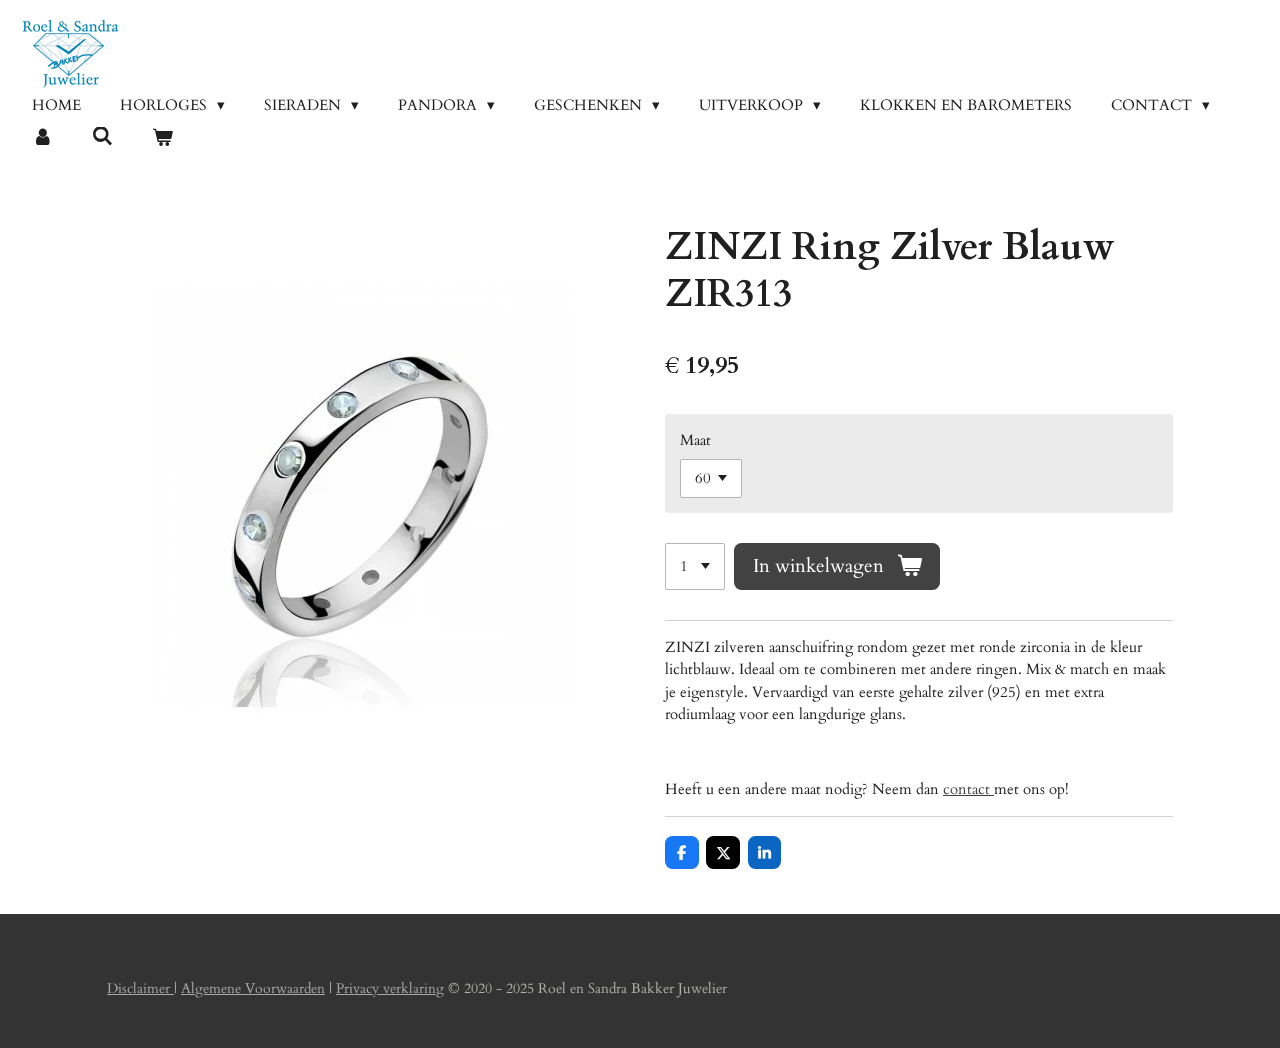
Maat (695, 440)
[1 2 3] (695, 566)
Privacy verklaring (390, 988)
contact (968, 789)
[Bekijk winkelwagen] (162, 138)
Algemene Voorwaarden (253, 988)
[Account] (42, 138)
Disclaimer (140, 988)
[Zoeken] (102, 137)
